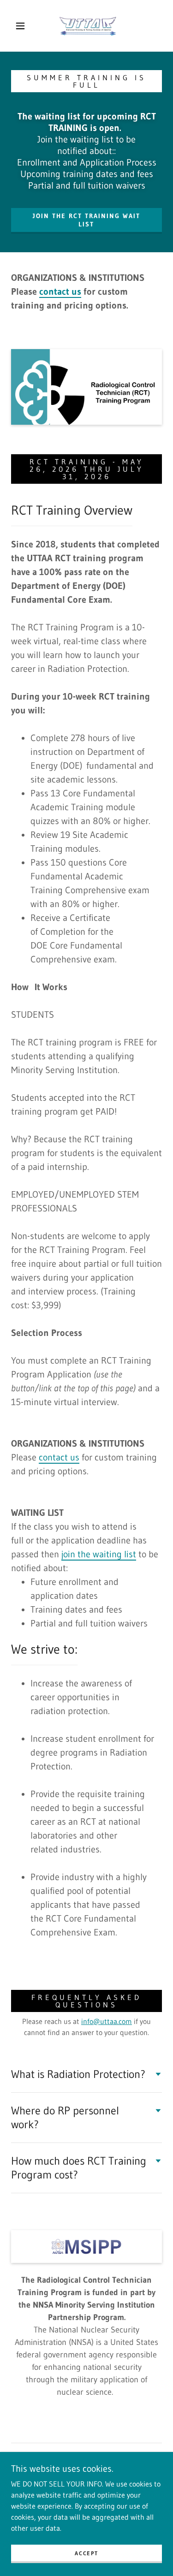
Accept (86, 2553)
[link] (88, 26)
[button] (20, 26)
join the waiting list (99, 1554)
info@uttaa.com (107, 2021)
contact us (59, 1457)
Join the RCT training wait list (86, 220)
